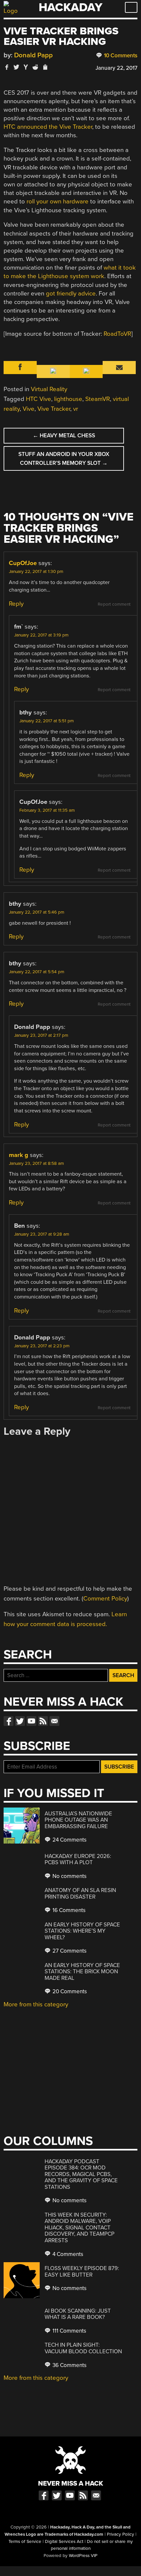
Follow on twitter (20, 1721)
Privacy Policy (121, 2534)
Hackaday (70, 7)
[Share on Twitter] (16, 67)
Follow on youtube (31, 1721)
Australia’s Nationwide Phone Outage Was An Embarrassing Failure (78, 1820)
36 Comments (69, 2365)
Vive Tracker (54, 409)
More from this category (36, 2004)
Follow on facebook (9, 1721)
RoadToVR (117, 334)
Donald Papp (33, 55)
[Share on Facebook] (7, 67)
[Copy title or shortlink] (45, 67)
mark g (19, 1155)
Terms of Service (25, 2542)
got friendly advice (71, 294)
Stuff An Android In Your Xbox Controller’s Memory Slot (64, 459)
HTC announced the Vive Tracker (48, 127)
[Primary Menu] (131, 7)
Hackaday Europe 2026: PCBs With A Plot (78, 1859)
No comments (69, 1876)
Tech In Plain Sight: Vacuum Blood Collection (83, 2348)
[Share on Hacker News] (26, 67)
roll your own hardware (58, 201)
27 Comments (69, 1951)
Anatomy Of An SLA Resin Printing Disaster (80, 1894)
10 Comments (120, 56)
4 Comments (67, 2254)
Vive (29, 409)
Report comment (114, 604)
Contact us (54, 1721)
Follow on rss (43, 1721)
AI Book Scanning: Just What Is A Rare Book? (78, 2314)
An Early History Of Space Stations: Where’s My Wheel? (82, 1931)
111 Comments (69, 2331)
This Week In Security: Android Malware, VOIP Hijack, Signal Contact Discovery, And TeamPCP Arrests (80, 2228)
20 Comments (69, 1991)
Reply (16, 604)
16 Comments (68, 1910)
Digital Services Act (64, 2542)
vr (76, 409)
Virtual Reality (49, 389)
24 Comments (69, 1840)
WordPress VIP (83, 2556)
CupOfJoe (23, 563)
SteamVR (98, 399)
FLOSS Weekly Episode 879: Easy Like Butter (82, 2272)
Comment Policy (105, 1599)
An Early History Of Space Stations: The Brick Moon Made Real (82, 1972)
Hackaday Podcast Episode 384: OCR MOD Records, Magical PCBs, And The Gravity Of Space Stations (81, 2174)
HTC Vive (39, 399)
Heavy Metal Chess (64, 436)
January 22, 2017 (116, 68)
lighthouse (68, 399)
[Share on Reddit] (35, 67)
